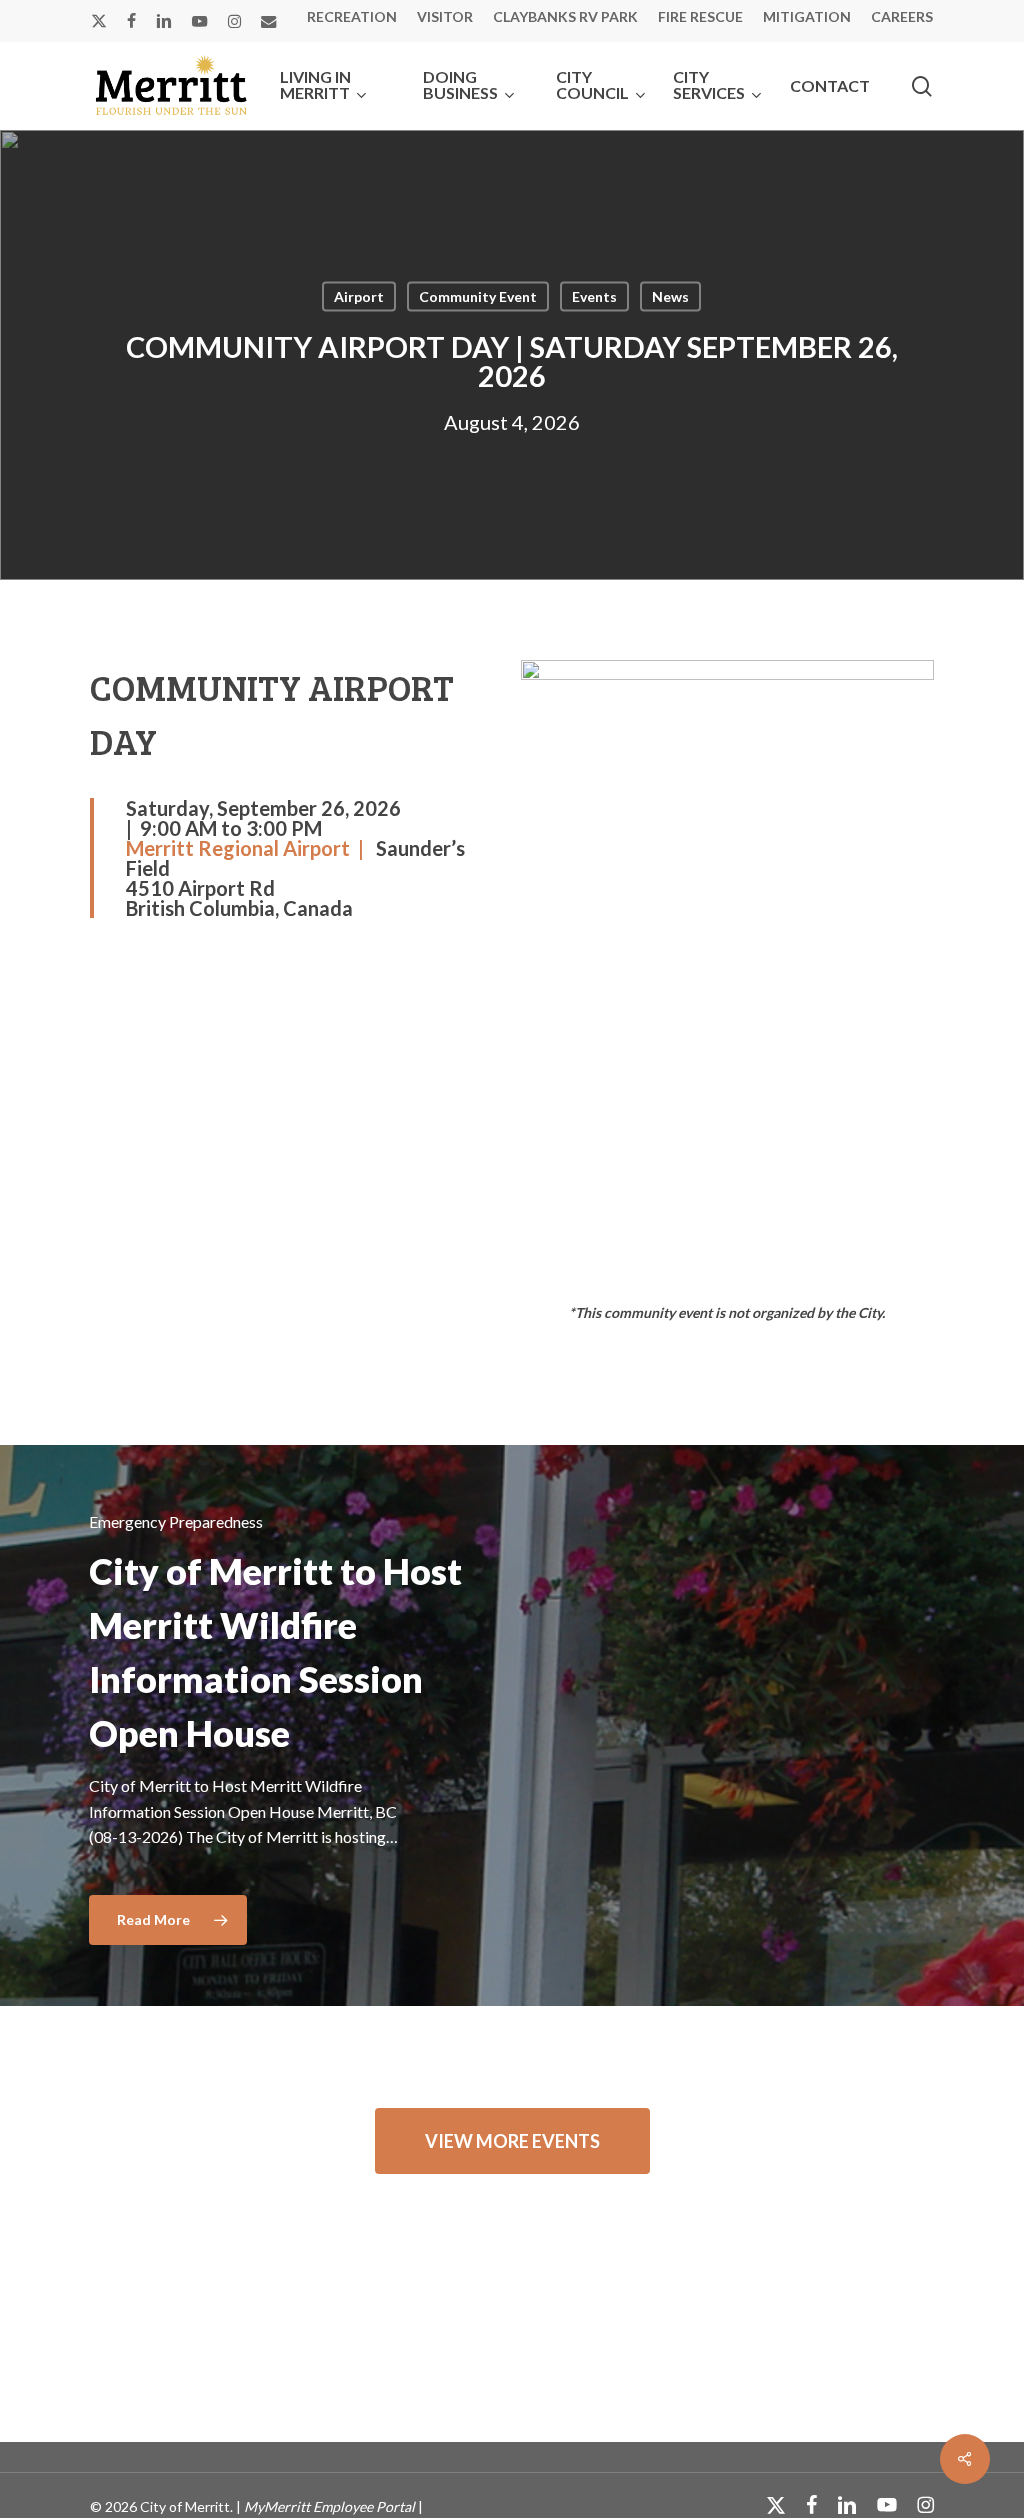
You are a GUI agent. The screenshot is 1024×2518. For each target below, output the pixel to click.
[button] (512, 2141)
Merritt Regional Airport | (251, 848)
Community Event (478, 296)
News (670, 296)
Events (594, 296)
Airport (359, 296)
